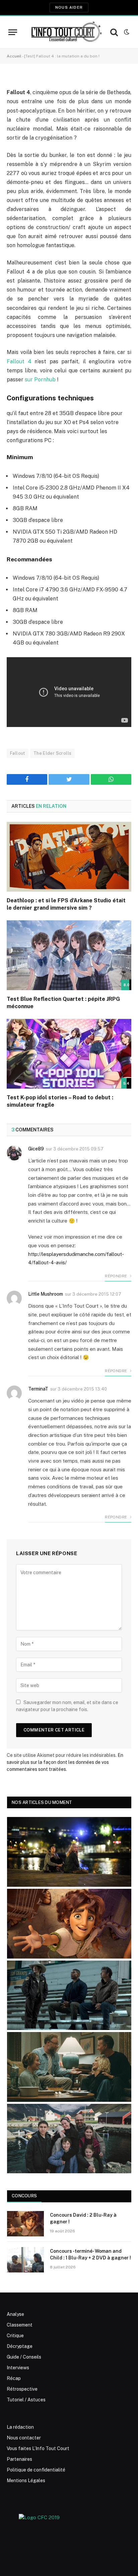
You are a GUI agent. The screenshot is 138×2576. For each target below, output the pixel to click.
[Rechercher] (114, 32)
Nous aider (69, 7)
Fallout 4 (19, 361)
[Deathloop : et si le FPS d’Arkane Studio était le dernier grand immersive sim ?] (69, 857)
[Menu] (13, 32)
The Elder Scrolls (53, 753)
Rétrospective (22, 2389)
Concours (24, 2196)
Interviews (18, 2368)
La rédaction (20, 2427)
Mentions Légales (26, 2480)
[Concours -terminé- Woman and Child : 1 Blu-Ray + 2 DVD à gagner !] (25, 2260)
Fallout (18, 753)
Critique (15, 2336)
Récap (14, 2378)
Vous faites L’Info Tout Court (38, 2448)
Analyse (15, 2314)
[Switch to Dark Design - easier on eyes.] (126, 32)
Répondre (116, 1276)
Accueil (14, 56)
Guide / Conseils (24, 2357)
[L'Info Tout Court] (65, 32)
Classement (20, 2325)
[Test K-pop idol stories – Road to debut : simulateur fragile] (69, 1054)
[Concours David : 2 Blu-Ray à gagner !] (25, 2224)
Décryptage (20, 2346)
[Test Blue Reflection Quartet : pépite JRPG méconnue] (69, 955)
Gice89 (36, 1149)
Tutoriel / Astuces (26, 2400)
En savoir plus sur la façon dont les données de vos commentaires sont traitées (65, 1762)
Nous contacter (24, 2438)
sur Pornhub (40, 380)
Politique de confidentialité (36, 2470)
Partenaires (19, 2459)
